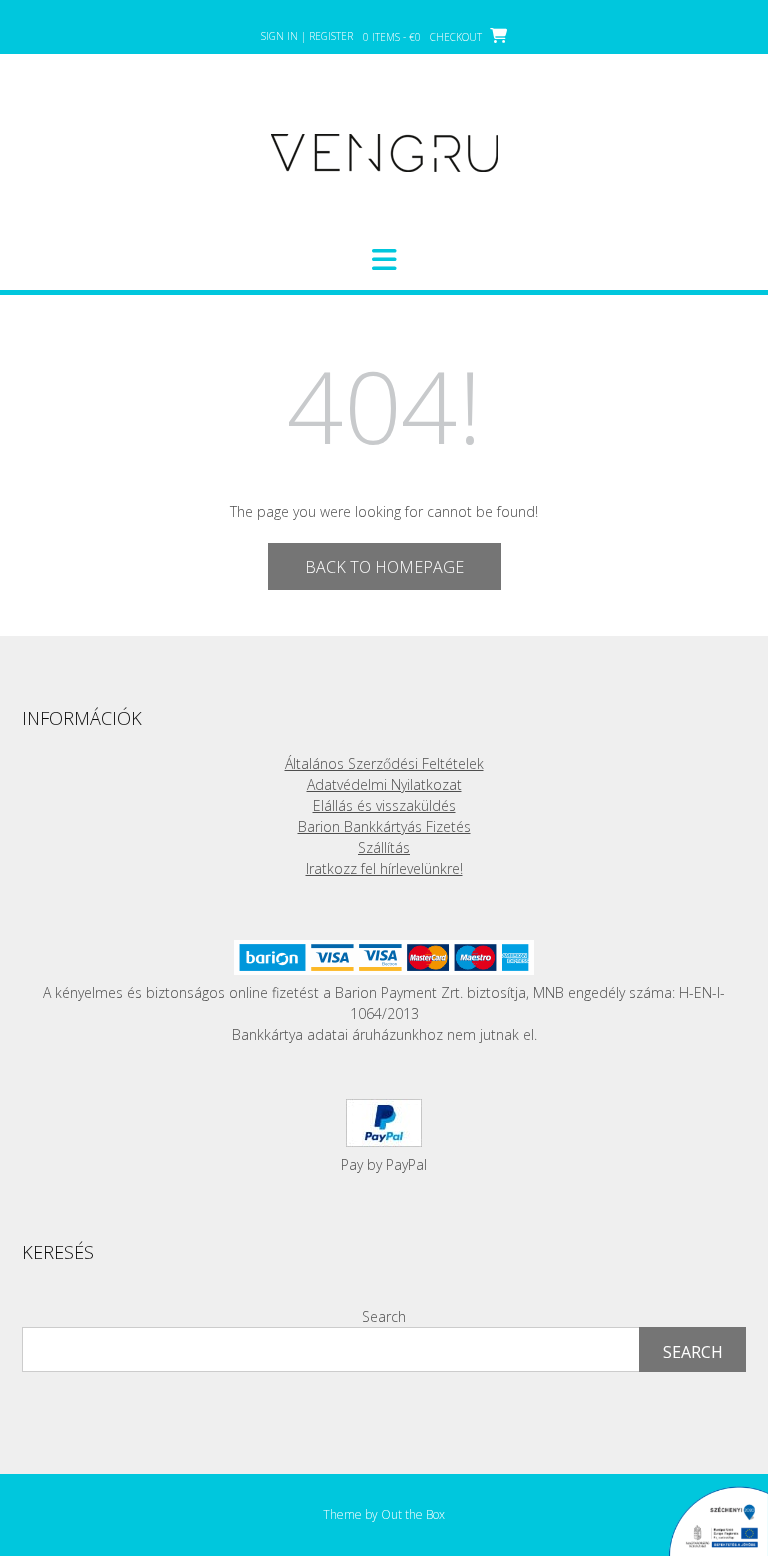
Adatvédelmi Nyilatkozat (384, 784)
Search (384, 1316)
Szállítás (384, 847)
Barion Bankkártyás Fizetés (384, 826)
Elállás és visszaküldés (384, 805)
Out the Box (413, 1514)
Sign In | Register (307, 36)
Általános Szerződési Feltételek (384, 763)
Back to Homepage (384, 567)
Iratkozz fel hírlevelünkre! (384, 868)
